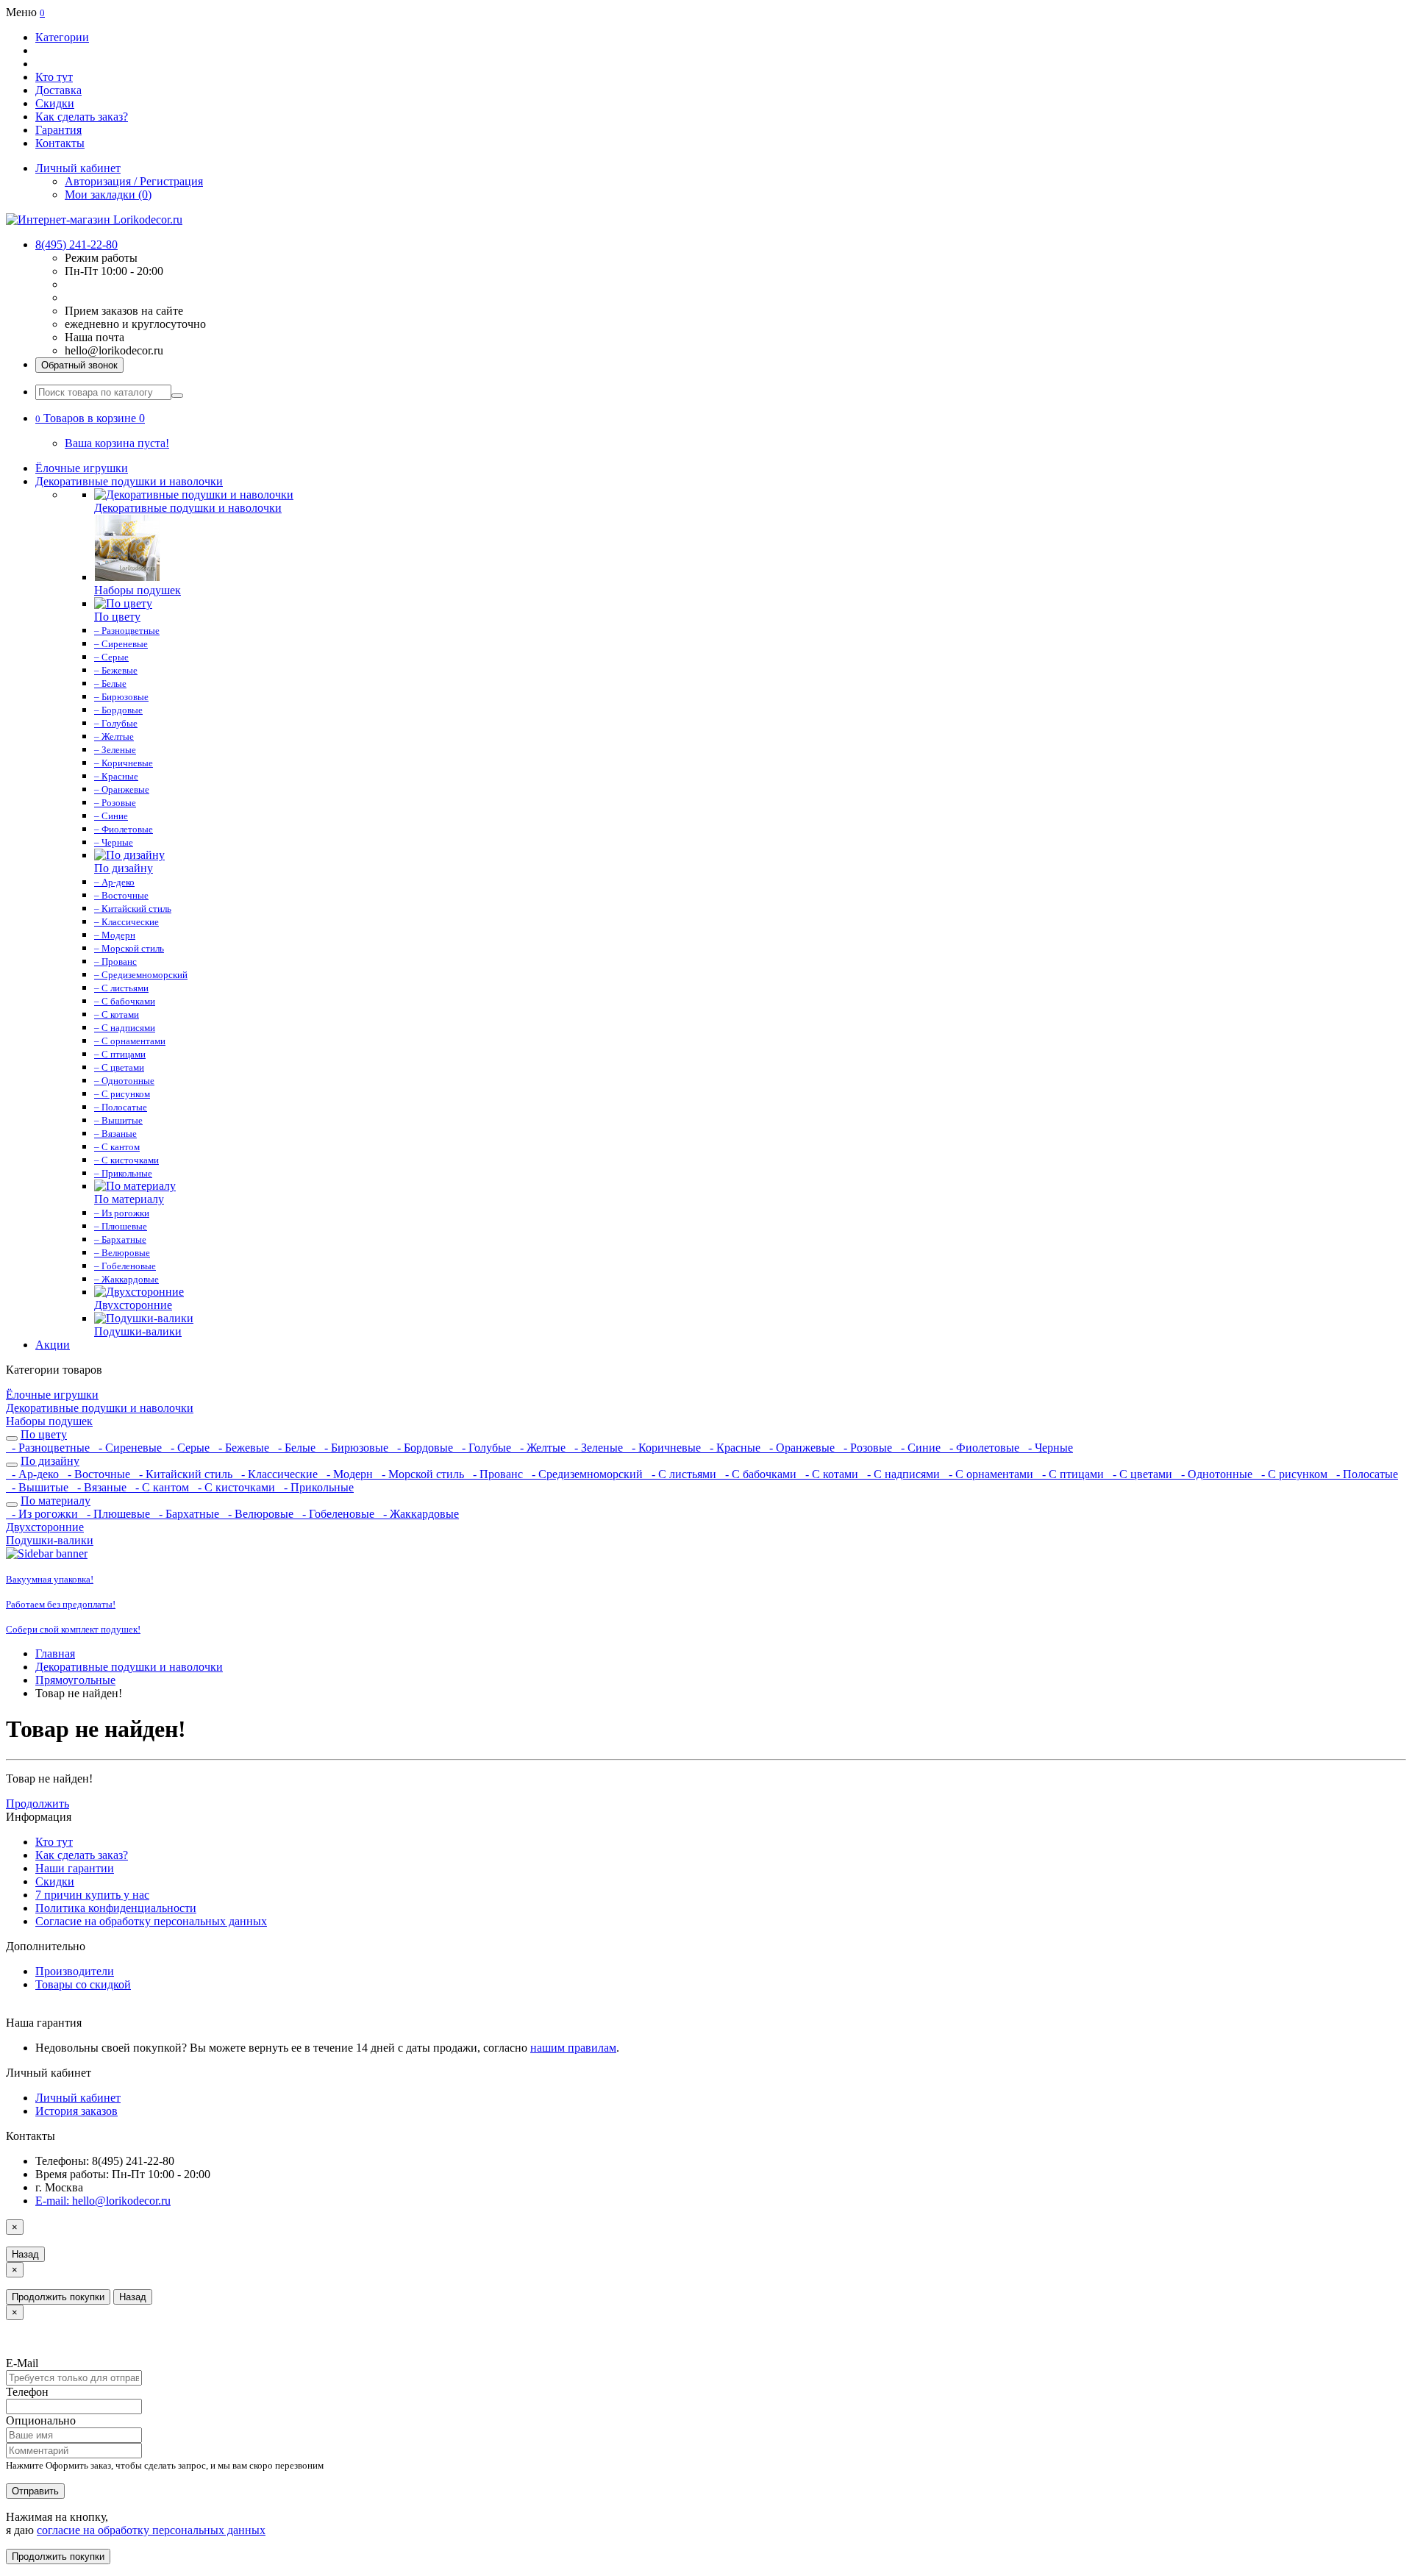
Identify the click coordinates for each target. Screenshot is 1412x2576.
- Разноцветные (49, 1448)
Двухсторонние (45, 1527)
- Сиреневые (129, 1448)
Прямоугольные (75, 1680)
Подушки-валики (50, 1540)
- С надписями (902, 1474)
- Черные (1048, 1448)
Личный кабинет (78, 2098)
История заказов (76, 2111)
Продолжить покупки (58, 2297)
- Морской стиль (421, 1474)
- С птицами (1072, 1474)
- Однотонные (1215, 1474)
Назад (25, 2254)
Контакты (60, 143)
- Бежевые (242, 1448)
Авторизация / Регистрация (134, 181)
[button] (90, 418)
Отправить (35, 2491)
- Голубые (485, 1448)
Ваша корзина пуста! (117, 443)
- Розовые (866, 1448)
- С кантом (161, 1487)
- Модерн (348, 1474)
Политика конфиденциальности (116, 1908)
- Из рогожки (43, 1514)
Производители (75, 1971)
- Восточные (97, 1474)
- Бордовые (424, 1448)
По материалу (56, 1501)
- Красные (734, 1448)
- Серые (189, 1448)
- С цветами (1141, 1474)
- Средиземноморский (586, 1474)
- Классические (278, 1474)
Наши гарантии (75, 1868)
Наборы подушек (49, 1421)
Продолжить (38, 1803)
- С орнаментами (990, 1474)
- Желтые (541, 1448)
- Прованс (496, 1474)
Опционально (41, 2420)
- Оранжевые (801, 1448)
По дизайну (50, 1461)
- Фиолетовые (983, 1448)
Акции (53, 1345)
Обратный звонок (79, 365)
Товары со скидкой (83, 1984)
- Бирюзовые (355, 1448)
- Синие (919, 1448)
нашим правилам (573, 2048)
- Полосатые (1364, 1474)
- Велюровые (259, 1514)
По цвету (44, 1434)
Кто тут (54, 77)
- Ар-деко (34, 1474)
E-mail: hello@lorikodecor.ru (103, 2201)
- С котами (830, 1474)
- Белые (295, 1448)
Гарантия (58, 130)
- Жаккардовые (418, 1514)
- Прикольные (316, 1487)
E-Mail (22, 2363)
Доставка (58, 90)
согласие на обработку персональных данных (151, 2530)
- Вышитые (39, 1487)
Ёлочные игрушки (82, 468)
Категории (62, 37)
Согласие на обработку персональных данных (151, 1921)
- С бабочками (759, 1474)
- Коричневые (665, 1448)
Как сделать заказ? (82, 117)
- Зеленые (597, 1448)
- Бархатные (188, 1514)
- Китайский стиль (184, 1474)
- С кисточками (235, 1487)
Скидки (55, 103)
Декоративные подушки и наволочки (129, 481)
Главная (55, 1653)
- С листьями (682, 1474)
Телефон (27, 2392)
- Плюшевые (117, 1514)
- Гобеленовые (337, 1514)
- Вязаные (100, 1487)
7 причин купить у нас (92, 1895)
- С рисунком (1293, 1474)
